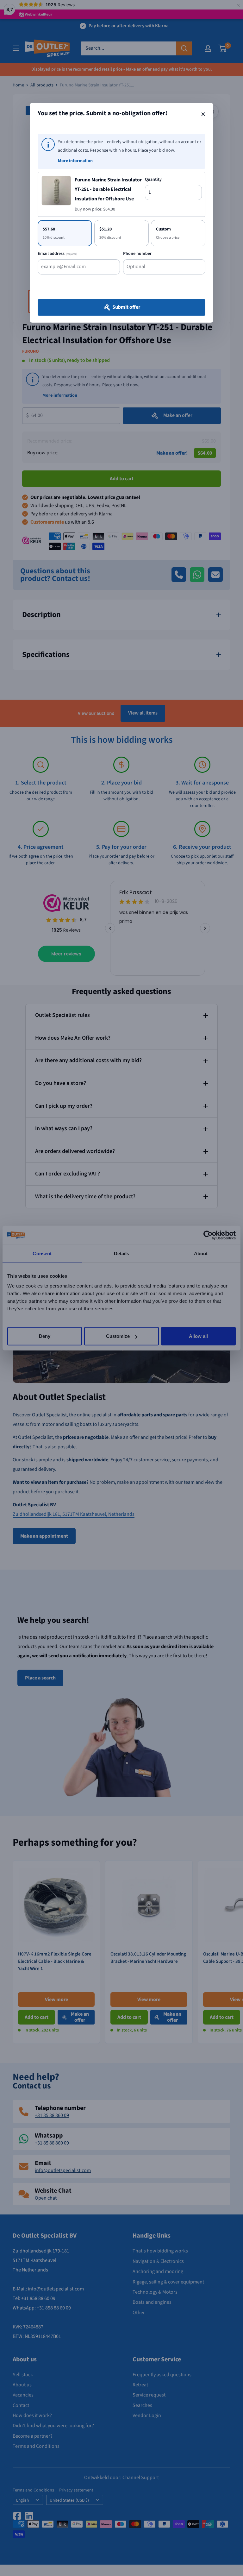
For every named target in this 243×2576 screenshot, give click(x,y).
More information (75, 161)
